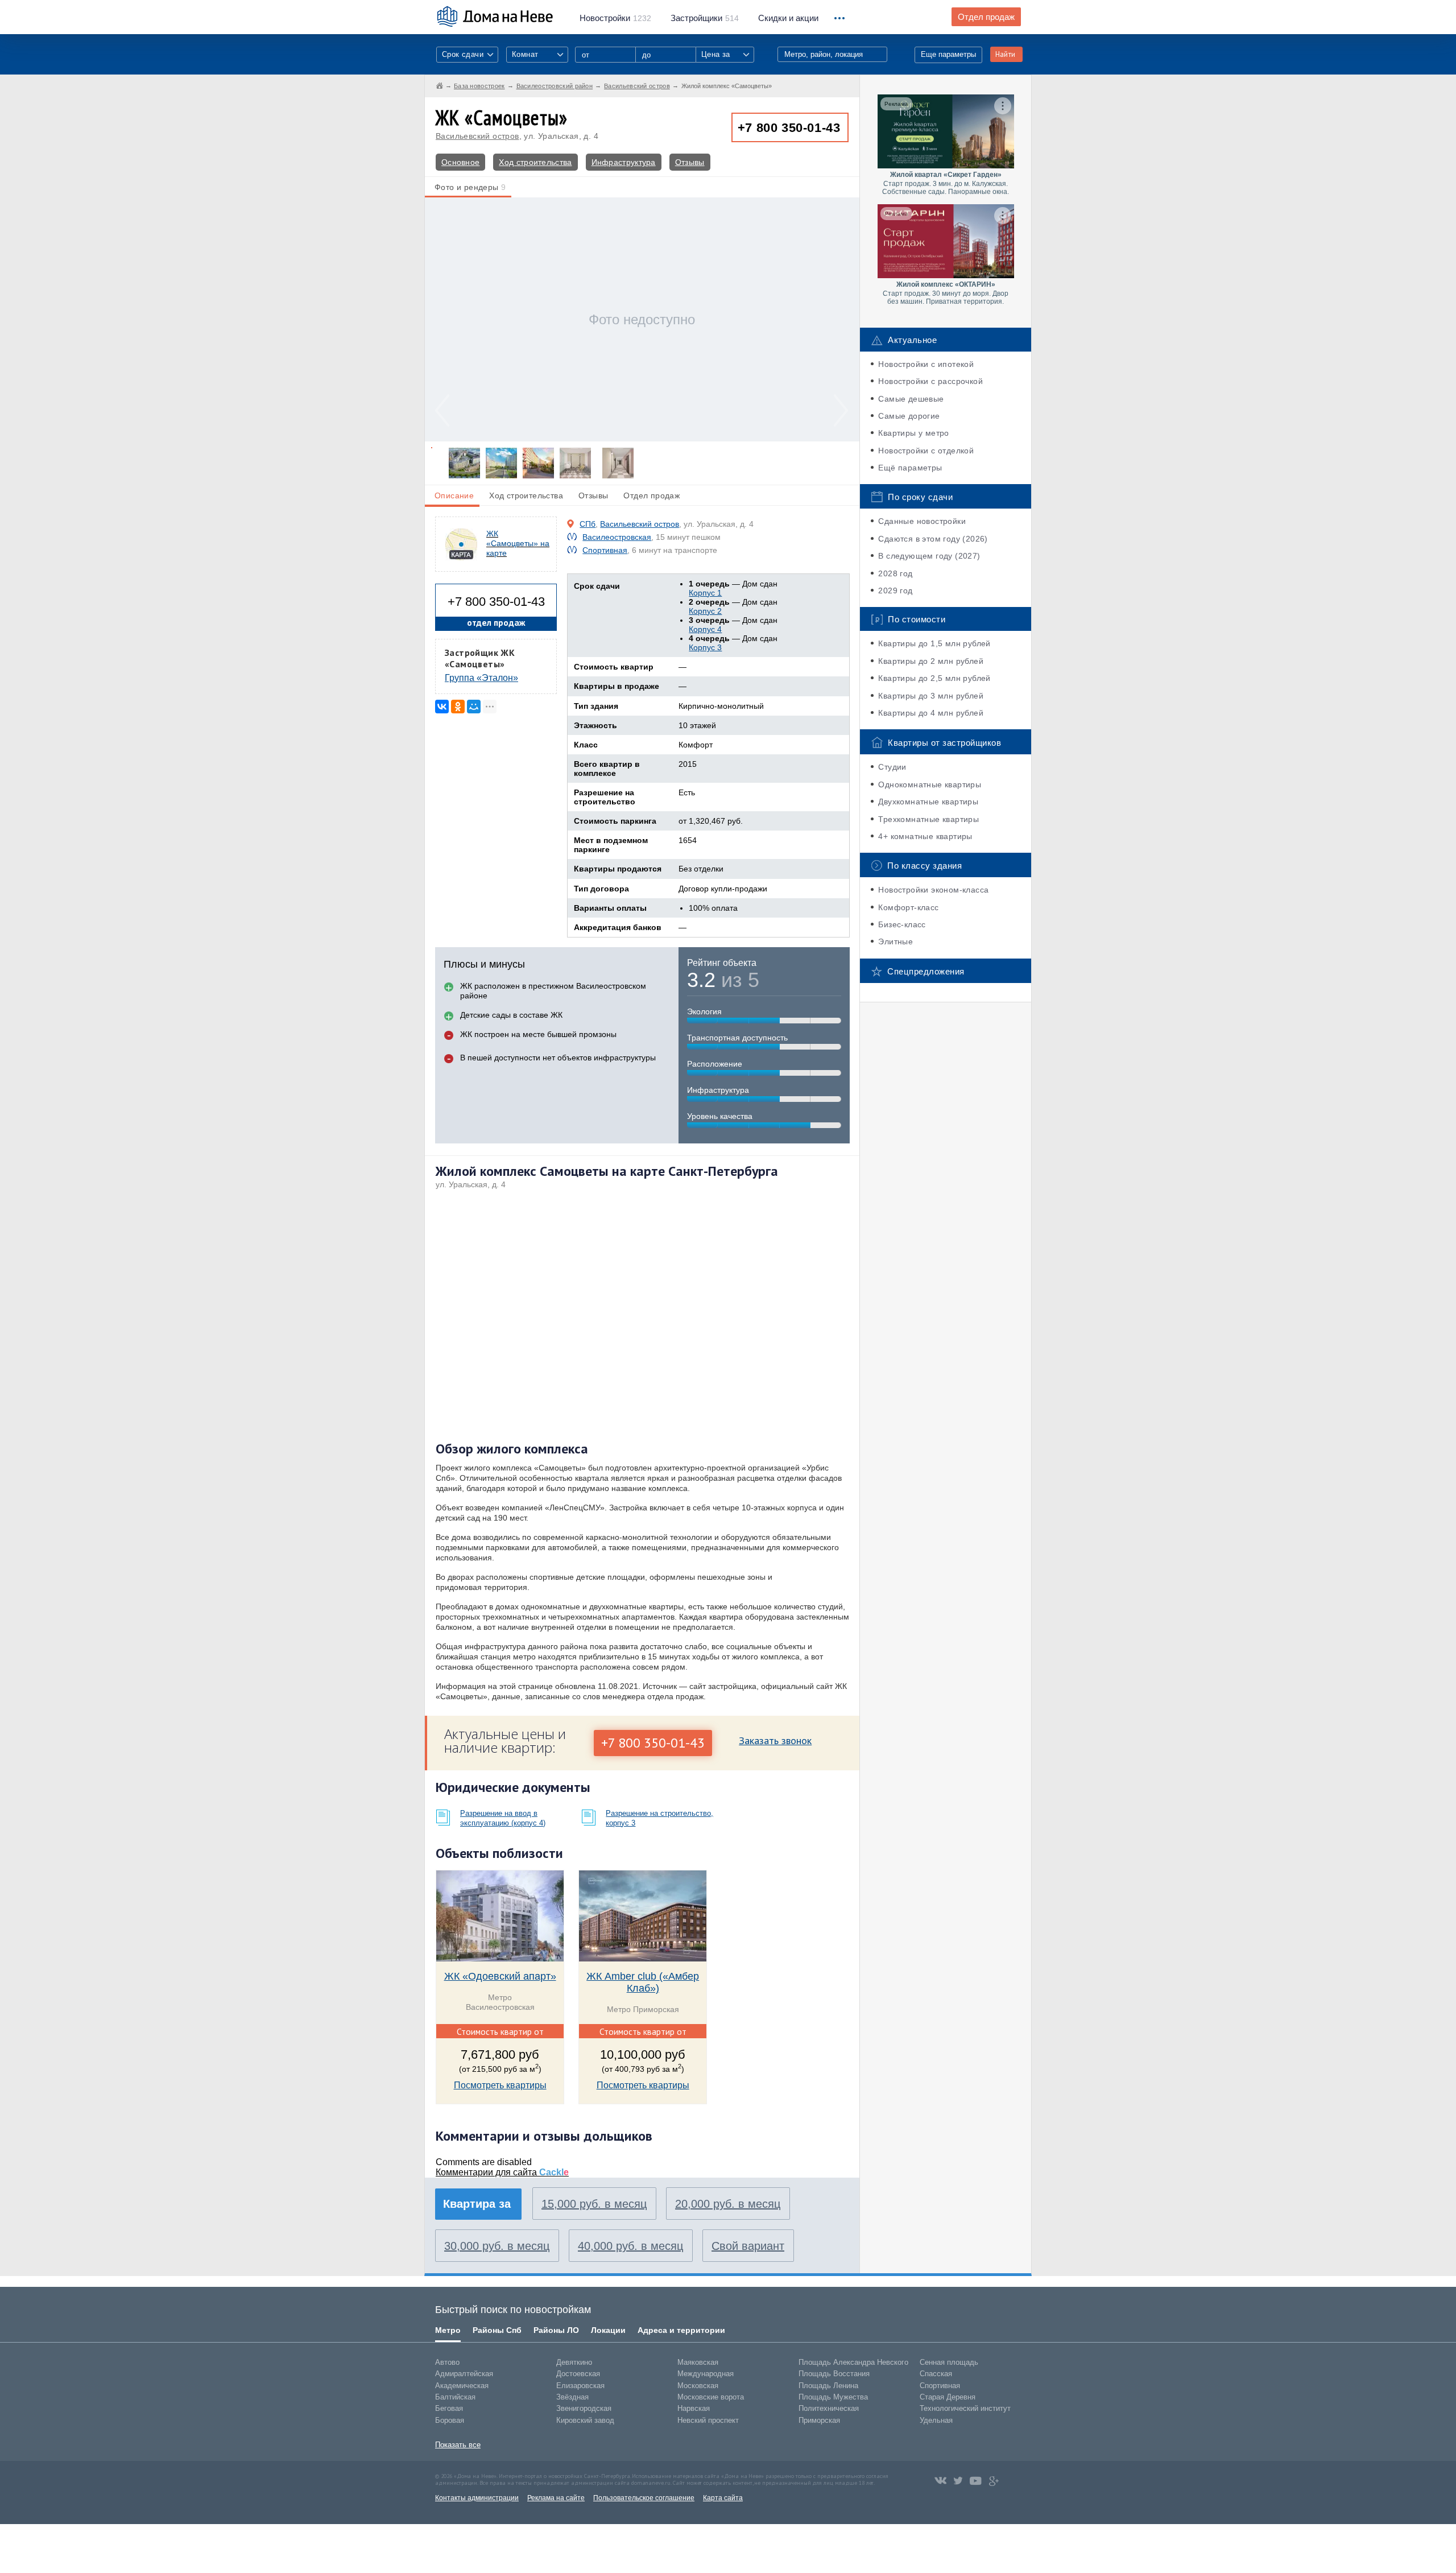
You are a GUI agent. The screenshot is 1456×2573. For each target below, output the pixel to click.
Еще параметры (948, 54)
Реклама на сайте (556, 2498)
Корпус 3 (705, 647)
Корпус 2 (705, 611)
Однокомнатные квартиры (930, 784)
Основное (460, 162)
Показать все (458, 2445)
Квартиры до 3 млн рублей (931, 696)
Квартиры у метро (913, 433)
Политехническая (829, 2408)
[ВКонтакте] (442, 707)
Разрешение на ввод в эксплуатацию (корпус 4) (503, 1818)
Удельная (936, 2420)
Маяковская (698, 2362)
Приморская (819, 2420)
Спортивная (605, 550)
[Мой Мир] (474, 707)
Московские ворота (711, 2397)
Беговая (449, 2408)
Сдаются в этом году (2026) (933, 539)
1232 (615, 18)
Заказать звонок (775, 1740)
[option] (642, 319)
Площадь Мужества (833, 2397)
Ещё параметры (910, 468)
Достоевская (578, 2374)
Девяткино (574, 2362)
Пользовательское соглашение (644, 2498)
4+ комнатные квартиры (925, 836)
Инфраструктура (624, 162)
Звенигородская (584, 2408)
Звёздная (572, 2397)
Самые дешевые (911, 399)
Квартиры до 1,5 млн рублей (934, 643)
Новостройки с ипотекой (926, 364)
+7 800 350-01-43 (789, 128)
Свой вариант (748, 2246)
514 (705, 18)
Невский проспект (708, 2420)
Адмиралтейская (464, 2374)
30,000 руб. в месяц (497, 2246)
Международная (706, 2374)
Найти (1005, 54)
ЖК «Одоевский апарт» (500, 1976)
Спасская (936, 2374)
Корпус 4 (705, 629)
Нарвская (694, 2408)
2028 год (895, 573)
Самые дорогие (909, 416)
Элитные (895, 941)
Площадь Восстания (834, 2374)
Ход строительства (535, 162)
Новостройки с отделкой (926, 451)
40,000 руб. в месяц (630, 2246)
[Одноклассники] (458, 707)
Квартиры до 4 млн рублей (931, 713)
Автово (447, 2362)
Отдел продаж (986, 17)
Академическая (462, 2386)
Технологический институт (965, 2408)
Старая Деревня (948, 2397)
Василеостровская (617, 537)
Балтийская (455, 2397)
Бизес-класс (902, 924)
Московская (698, 2386)
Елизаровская (580, 2386)
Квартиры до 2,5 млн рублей (934, 678)
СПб (588, 524)
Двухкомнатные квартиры (928, 802)
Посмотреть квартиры (500, 2085)
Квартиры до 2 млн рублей (931, 661)
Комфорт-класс (908, 907)
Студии (892, 767)
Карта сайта (723, 2498)
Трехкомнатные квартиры (928, 819)
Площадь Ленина (828, 2386)
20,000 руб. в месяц (728, 2204)
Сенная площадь (949, 2362)
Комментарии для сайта (502, 2172)
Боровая (450, 2420)
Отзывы (690, 162)
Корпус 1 (705, 593)
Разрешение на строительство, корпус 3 (659, 1818)
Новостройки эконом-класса (933, 890)
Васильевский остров (477, 136)
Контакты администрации (477, 2498)
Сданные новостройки (922, 521)
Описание (454, 495)
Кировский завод (585, 2420)
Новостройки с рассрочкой (930, 381)
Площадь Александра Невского (853, 2362)
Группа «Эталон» (481, 678)
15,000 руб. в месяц (594, 2204)
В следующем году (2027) (929, 556)
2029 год (895, 590)
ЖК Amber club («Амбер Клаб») (643, 1982)
